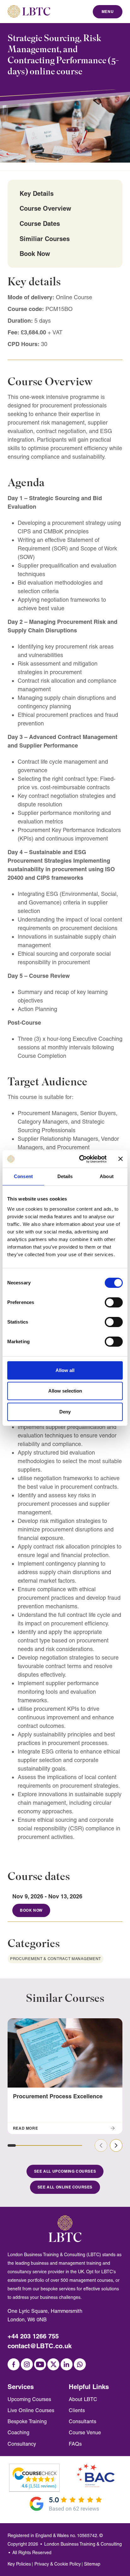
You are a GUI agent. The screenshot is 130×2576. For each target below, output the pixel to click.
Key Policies (19, 2564)
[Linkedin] (67, 2364)
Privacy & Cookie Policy (58, 2564)
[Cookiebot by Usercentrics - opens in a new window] (80, 1159)
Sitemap (92, 2564)
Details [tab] (65, 1176)
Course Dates (40, 223)
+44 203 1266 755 (33, 2336)
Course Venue (85, 2433)
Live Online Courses (31, 2410)
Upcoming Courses (29, 2399)
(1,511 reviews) (39, 2486)
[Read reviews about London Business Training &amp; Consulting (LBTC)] (35, 2474)
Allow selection (65, 1391)
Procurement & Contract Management (56, 1959)
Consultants (83, 2421)
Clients (77, 2410)
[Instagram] (27, 2364)
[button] (12, 2145)
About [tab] (107, 1176)
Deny (65, 1412)
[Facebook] (14, 2364)
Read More (25, 2128)
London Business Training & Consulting (83, 2544)
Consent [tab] (23, 1176)
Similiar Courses (45, 239)
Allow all (65, 1370)
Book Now (35, 254)
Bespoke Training (27, 2421)
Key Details (37, 193)
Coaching (18, 2433)
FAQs (75, 2444)
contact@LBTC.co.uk (40, 2346)
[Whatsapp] (80, 2364)
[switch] (114, 1302)
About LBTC (83, 2399)
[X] (53, 2364)
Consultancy (22, 2444)
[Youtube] (40, 2364)
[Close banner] (121, 1159)
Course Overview (45, 208)
